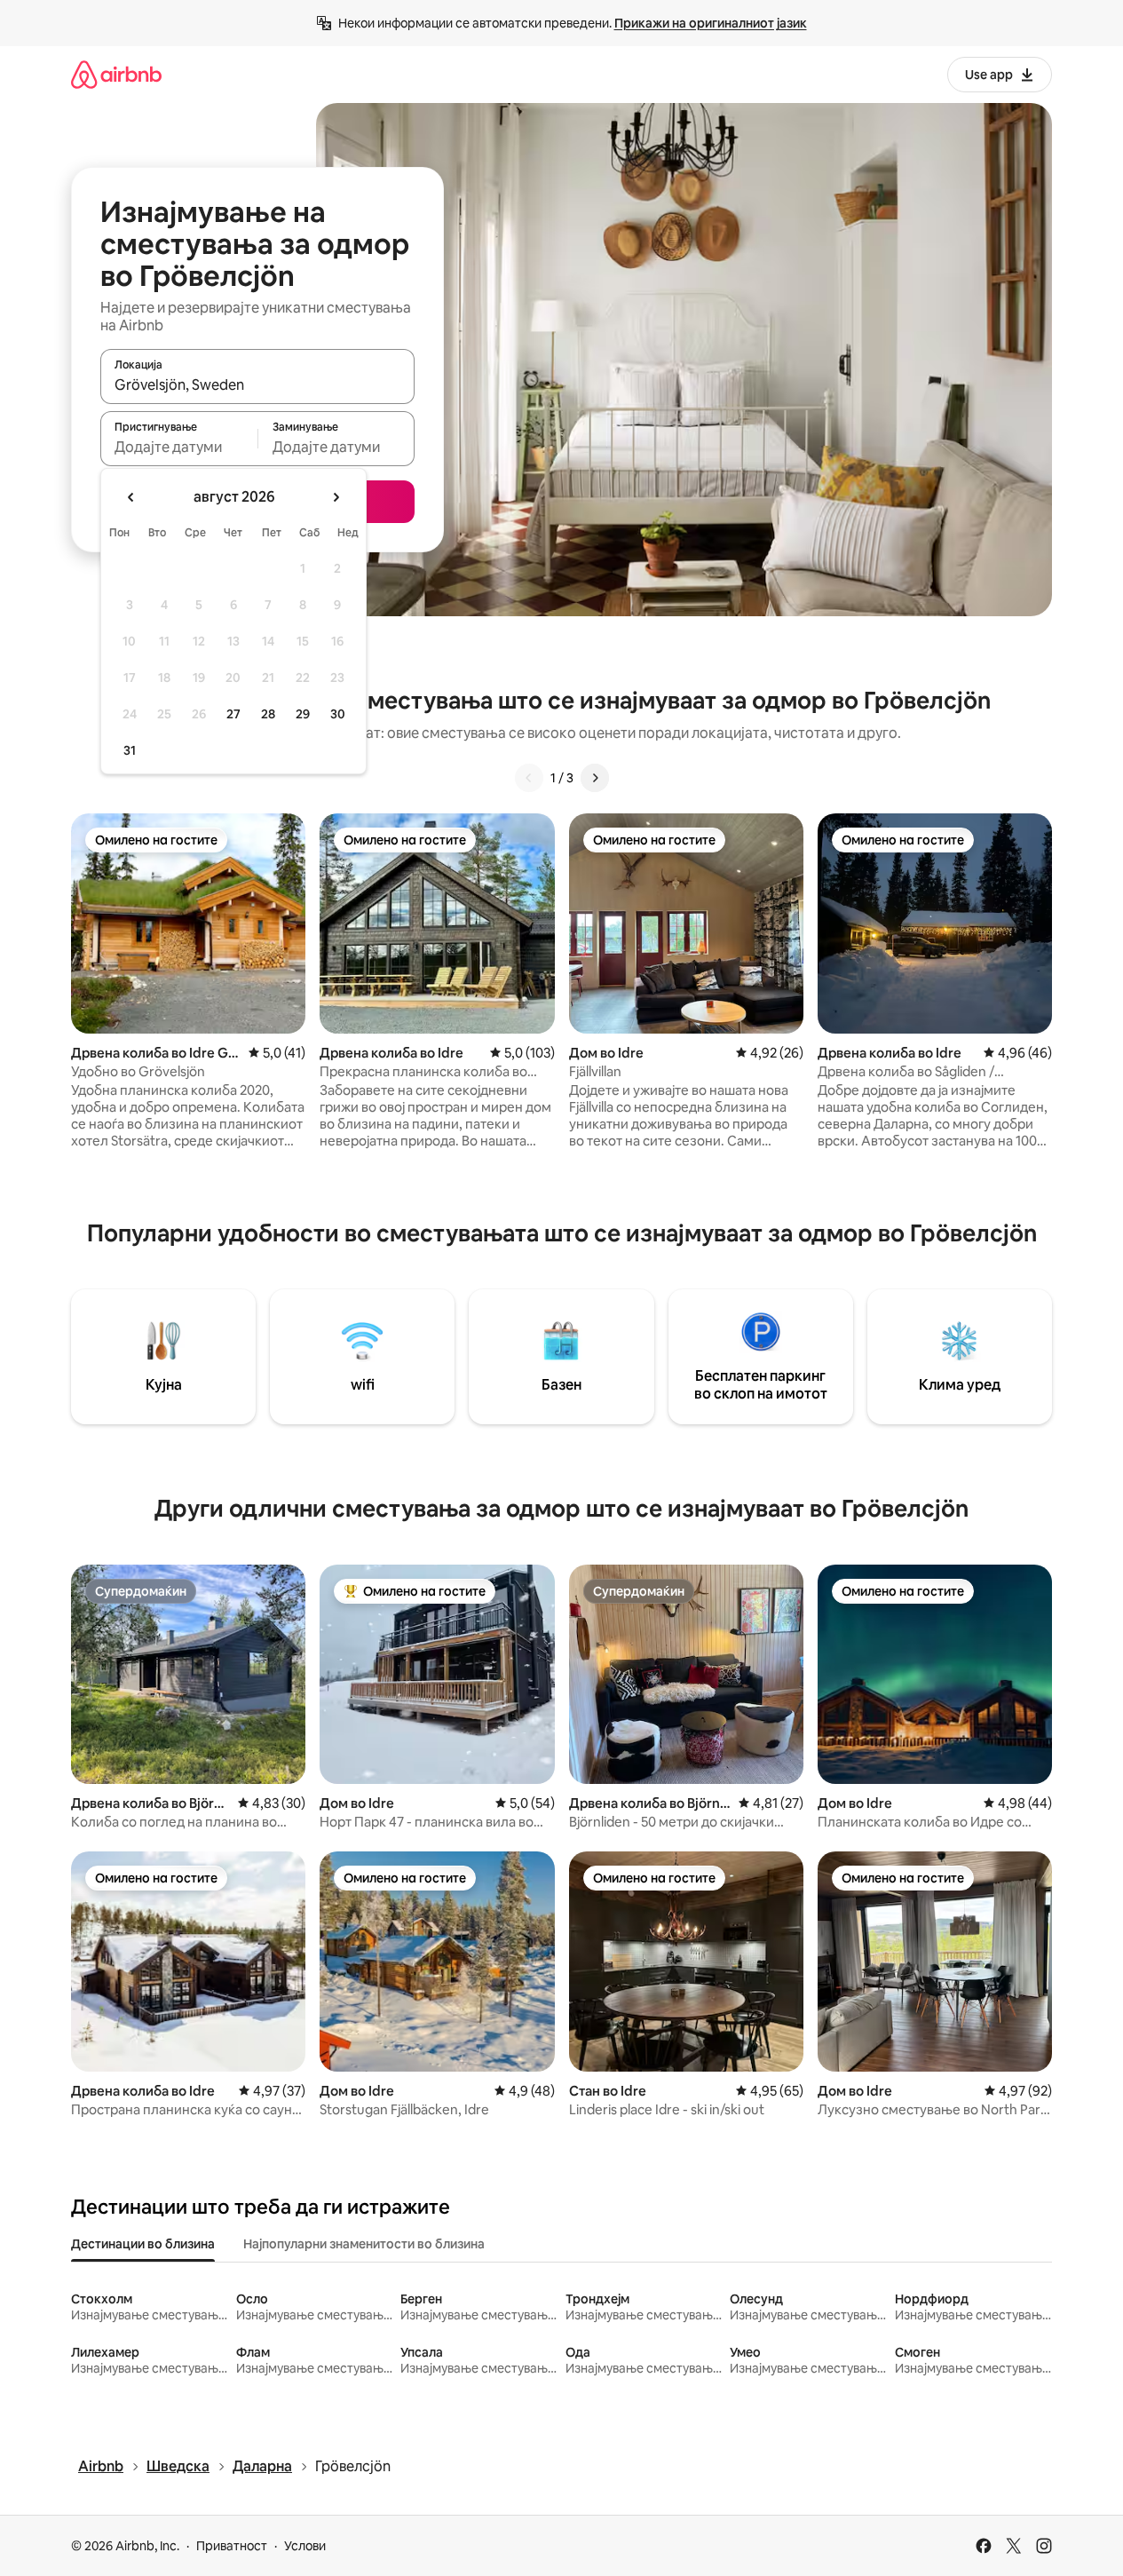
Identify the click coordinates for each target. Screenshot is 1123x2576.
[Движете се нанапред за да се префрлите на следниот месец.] (336, 497)
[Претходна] (529, 778)
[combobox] (257, 384)
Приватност (232, 2546)
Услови (305, 2546)
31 (130, 750)
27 (233, 714)
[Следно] (595, 778)
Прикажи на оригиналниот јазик (711, 23)
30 (338, 714)
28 (268, 714)
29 (303, 714)
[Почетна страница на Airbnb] (116, 74)
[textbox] (179, 447)
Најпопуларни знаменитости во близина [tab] (364, 2244)
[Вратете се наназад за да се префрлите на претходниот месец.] (131, 497)
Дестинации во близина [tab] (143, 2244)
